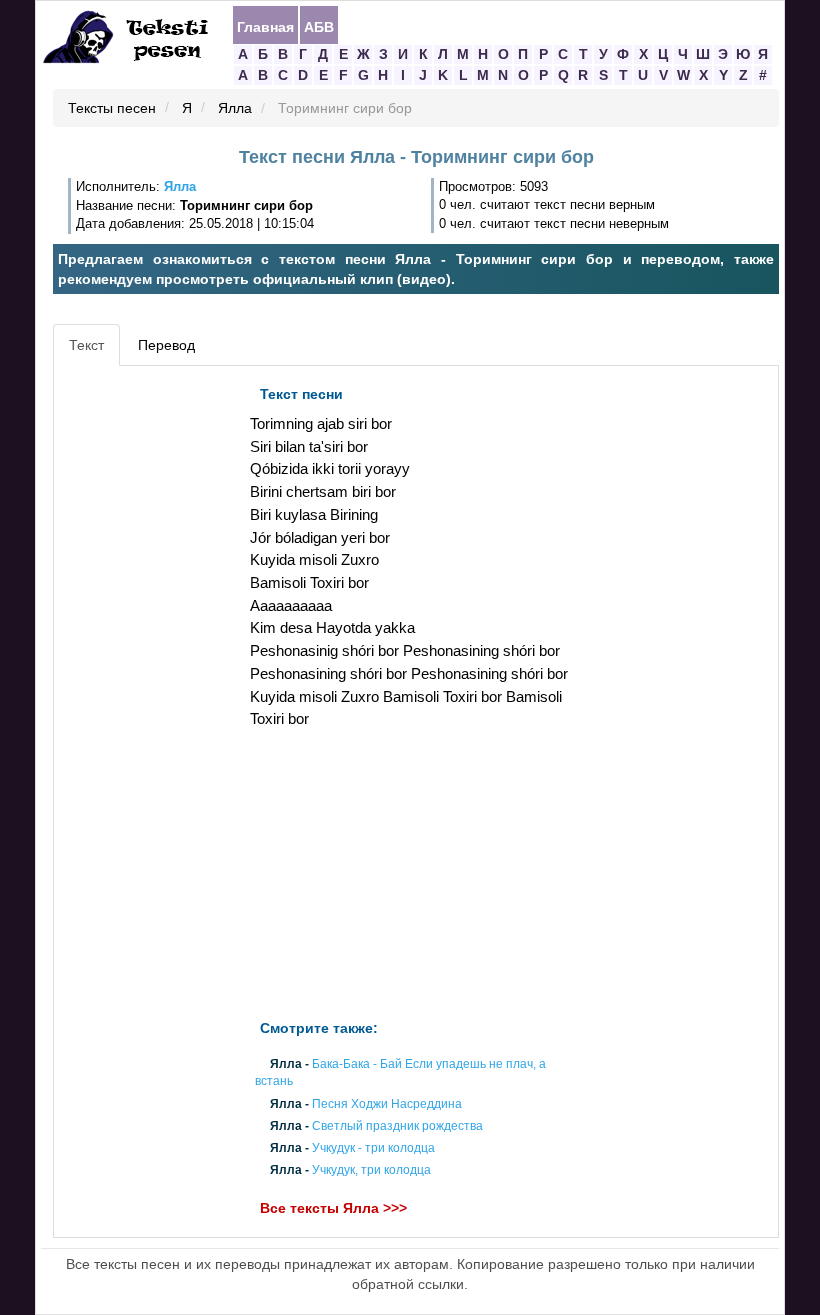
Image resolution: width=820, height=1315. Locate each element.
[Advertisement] (149, 676)
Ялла (235, 109)
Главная (265, 26)
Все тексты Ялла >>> (333, 1209)
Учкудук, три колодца (371, 1171)
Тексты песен (112, 109)
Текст (86, 345)
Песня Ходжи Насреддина (387, 1104)
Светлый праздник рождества (397, 1126)
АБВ (319, 26)
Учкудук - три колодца (373, 1148)
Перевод (166, 345)
